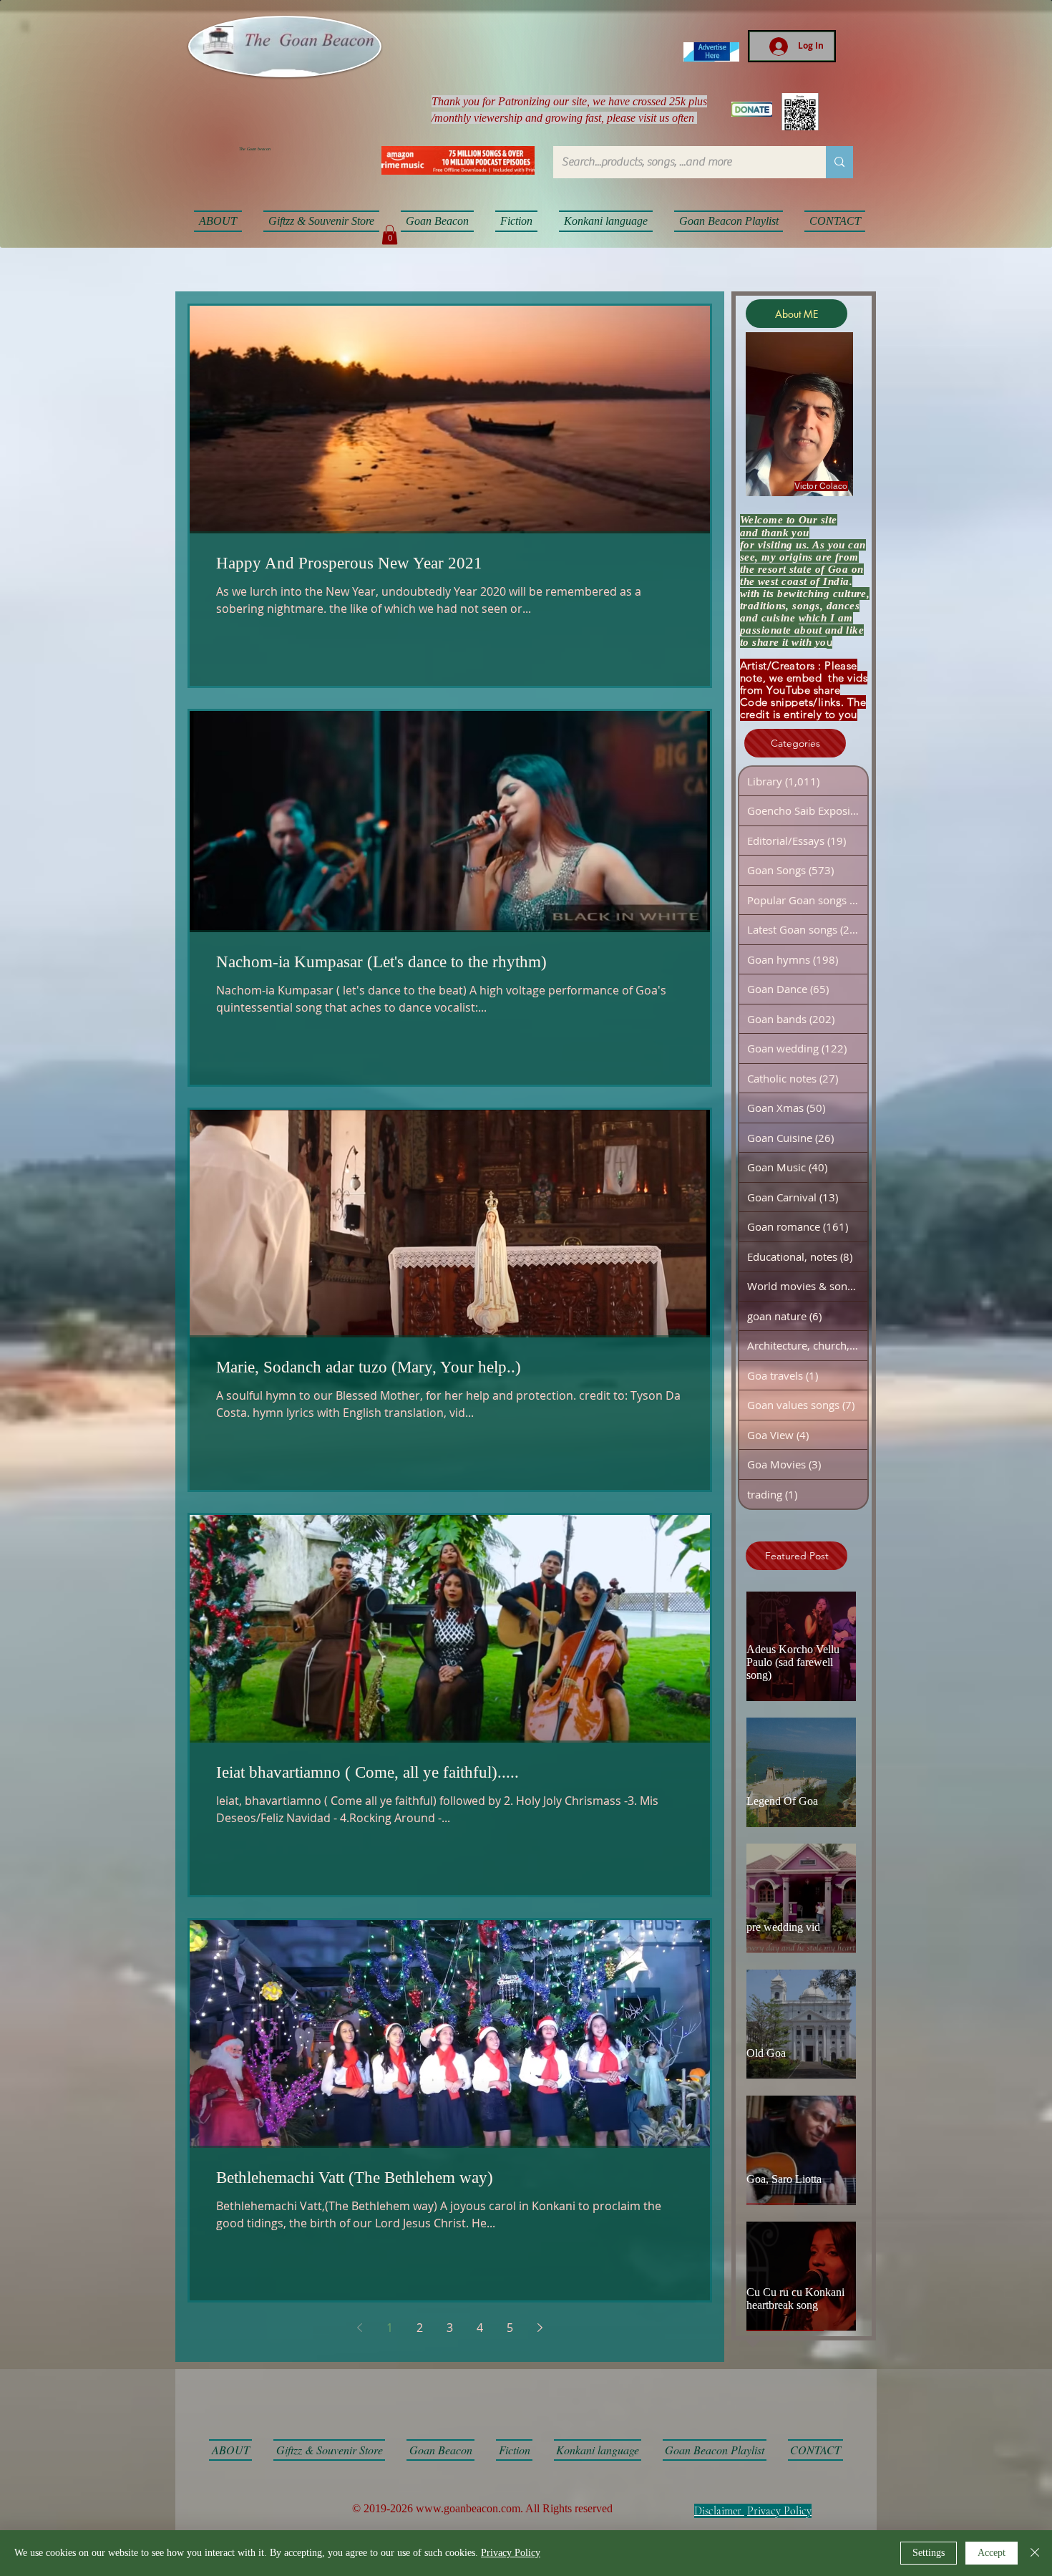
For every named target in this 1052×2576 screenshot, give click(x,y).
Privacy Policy (779, 2511)
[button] (390, 234)
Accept (992, 2553)
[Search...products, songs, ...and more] (839, 162)
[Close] (1035, 2553)
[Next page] (540, 2328)
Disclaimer (718, 2511)
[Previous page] (360, 2328)
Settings (929, 2553)
